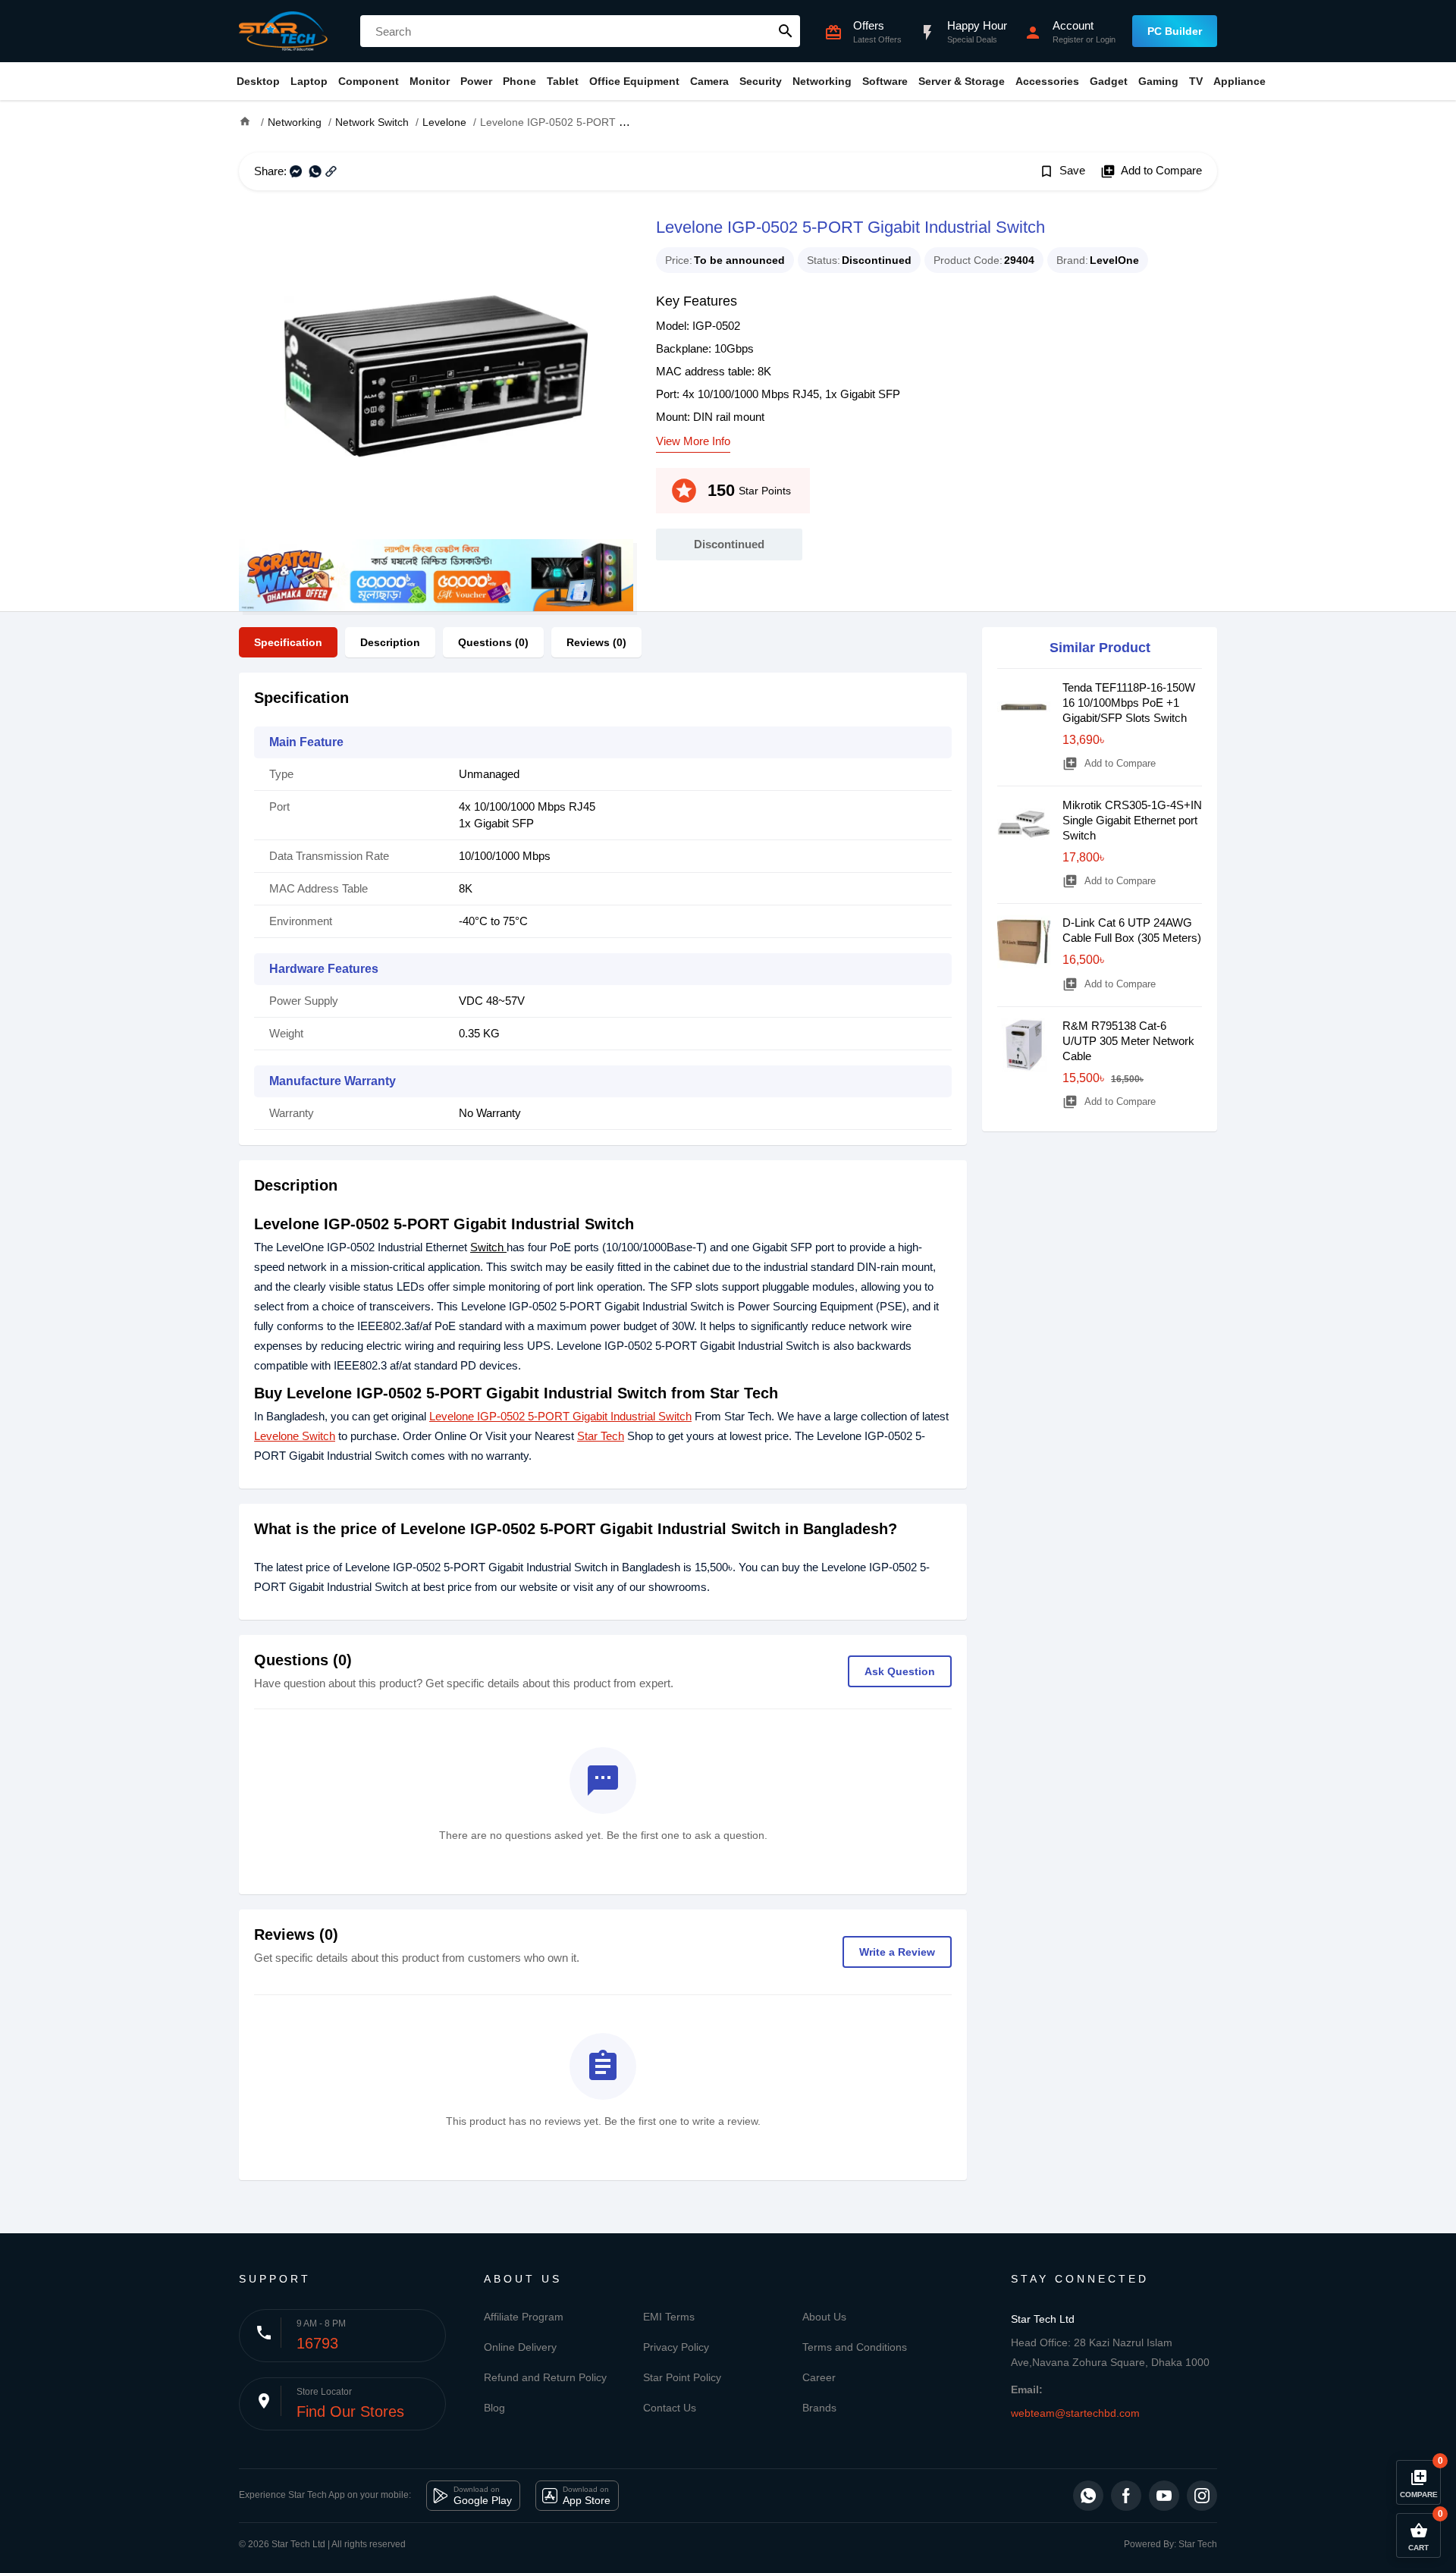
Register (1068, 39)
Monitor (430, 81)
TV (1196, 81)
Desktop (258, 81)
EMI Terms (669, 2317)
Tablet (563, 81)
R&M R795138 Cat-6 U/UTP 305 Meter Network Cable (1128, 1041)
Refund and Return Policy (545, 2377)
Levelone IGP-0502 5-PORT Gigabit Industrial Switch (560, 1416)
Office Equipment (634, 81)
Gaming (1158, 81)
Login (1106, 39)
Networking (822, 81)
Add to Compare (1151, 171)
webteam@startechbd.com (1075, 2413)
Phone (519, 81)
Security (761, 81)
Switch (488, 1247)
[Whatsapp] (1088, 2496)
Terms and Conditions (855, 2347)
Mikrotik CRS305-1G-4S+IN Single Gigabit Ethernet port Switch (1132, 820)
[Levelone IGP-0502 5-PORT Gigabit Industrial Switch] (436, 376)
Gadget (1109, 81)
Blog (494, 2408)
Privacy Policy (676, 2347)
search (786, 31)
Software (885, 81)
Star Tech (601, 1436)
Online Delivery (520, 2347)
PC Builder (1175, 31)
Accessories (1047, 81)
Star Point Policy (682, 2377)
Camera (709, 81)
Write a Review (897, 1952)
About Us (824, 2317)
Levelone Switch (295, 1436)
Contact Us (670, 2408)
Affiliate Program (524, 2317)
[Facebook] (1126, 2496)
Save (1062, 171)
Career (819, 2377)
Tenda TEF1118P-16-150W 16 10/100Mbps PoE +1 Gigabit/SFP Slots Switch (1129, 703)
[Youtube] (1164, 2496)
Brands (819, 2408)
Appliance (1239, 81)
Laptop (309, 81)
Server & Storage (962, 81)
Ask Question (900, 1671)
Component (369, 81)
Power (476, 81)
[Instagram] (1202, 2496)
